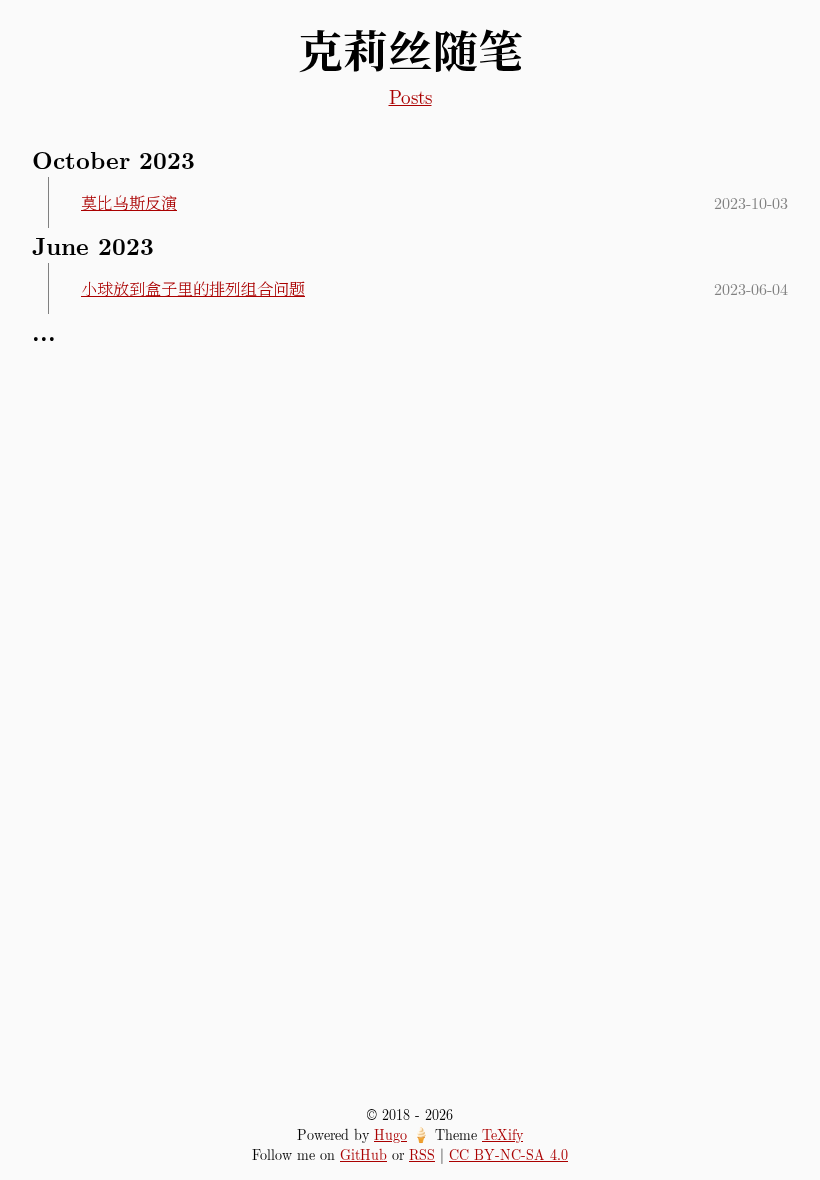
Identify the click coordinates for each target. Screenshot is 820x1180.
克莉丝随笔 (410, 49)
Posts (410, 96)
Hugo (390, 1134)
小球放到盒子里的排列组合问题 (193, 288)
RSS (422, 1154)
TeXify (502, 1134)
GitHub (363, 1154)
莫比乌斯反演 (129, 202)
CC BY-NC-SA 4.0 (508, 1154)
